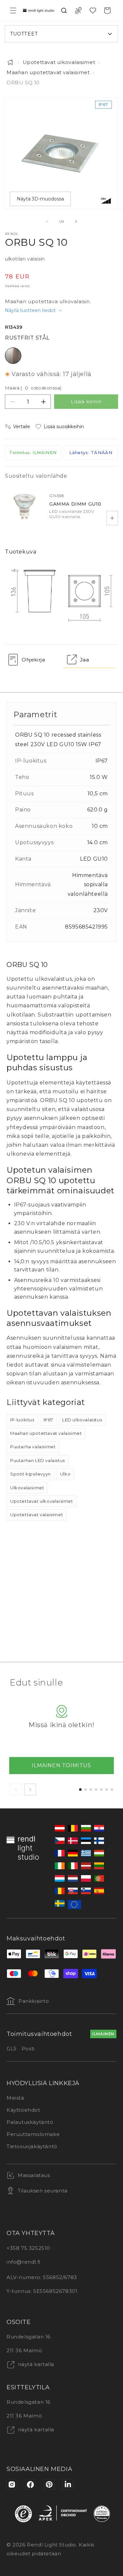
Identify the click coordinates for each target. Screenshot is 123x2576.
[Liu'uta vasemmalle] (47, 221)
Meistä (15, 2098)
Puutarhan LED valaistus (38, 1460)
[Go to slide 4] (96, 1790)
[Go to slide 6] (107, 1790)
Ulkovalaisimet (27, 1488)
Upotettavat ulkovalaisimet (59, 62)
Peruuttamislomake (33, 2134)
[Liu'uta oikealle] (76, 221)
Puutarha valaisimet (33, 1447)
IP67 (48, 1420)
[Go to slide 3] (91, 1790)
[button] (13, 10)
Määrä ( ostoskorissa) (33, 388)
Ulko (65, 1474)
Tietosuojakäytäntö (32, 2146)
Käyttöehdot (23, 2110)
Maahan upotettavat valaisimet (48, 72)
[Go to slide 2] (86, 1790)
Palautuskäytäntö (30, 2122)
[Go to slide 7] (112, 1790)
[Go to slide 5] (101, 1790)
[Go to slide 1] (80, 1790)
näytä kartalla (35, 2364)
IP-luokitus (22, 1420)
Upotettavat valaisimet (37, 1515)
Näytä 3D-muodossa (40, 199)
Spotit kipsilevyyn (31, 1474)
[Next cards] (30, 1790)
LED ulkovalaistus (82, 1420)
